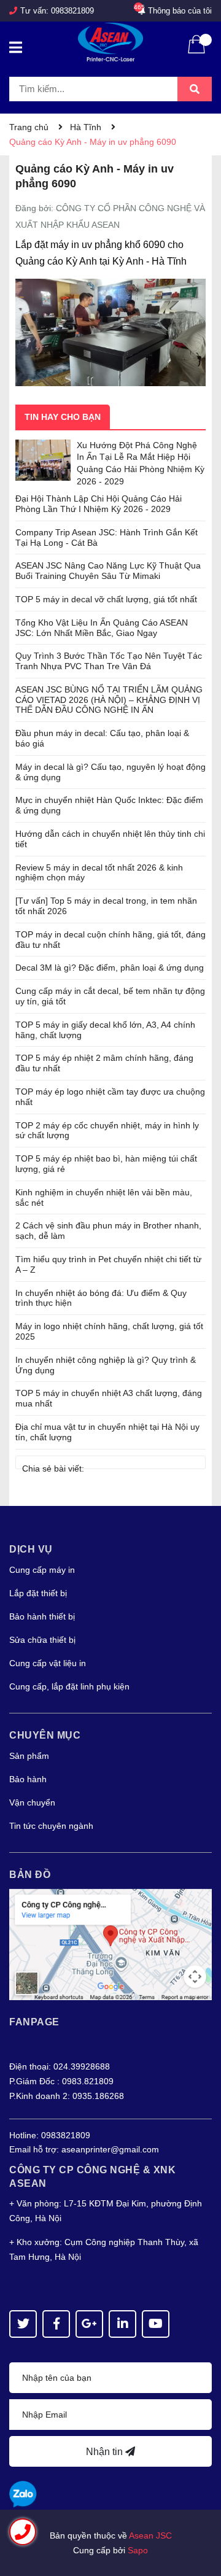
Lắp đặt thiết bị (38, 1593)
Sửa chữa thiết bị (42, 1640)
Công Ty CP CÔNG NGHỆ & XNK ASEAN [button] (92, 2177)
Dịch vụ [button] (31, 1549)
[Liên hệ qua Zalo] (23, 2495)
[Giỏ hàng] (196, 52)
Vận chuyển (32, 1802)
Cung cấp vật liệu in (48, 1663)
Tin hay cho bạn (63, 417)
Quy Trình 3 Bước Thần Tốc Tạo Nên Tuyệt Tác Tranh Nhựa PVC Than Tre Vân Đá (109, 661)
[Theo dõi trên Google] (89, 2324)
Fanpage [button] (34, 2022)
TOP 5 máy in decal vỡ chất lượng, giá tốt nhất (106, 599)
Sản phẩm (29, 1756)
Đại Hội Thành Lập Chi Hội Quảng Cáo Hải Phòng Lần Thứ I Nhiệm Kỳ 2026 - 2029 (99, 504)
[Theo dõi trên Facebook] (56, 2324)
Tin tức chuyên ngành (51, 1826)
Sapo (138, 2550)
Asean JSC (150, 2535)
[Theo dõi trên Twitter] (23, 2324)
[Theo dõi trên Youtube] (156, 2324)
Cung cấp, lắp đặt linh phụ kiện (69, 1686)
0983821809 (72, 11)
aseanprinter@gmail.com (110, 2149)
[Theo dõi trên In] (122, 2324)
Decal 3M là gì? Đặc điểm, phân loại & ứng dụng (110, 968)
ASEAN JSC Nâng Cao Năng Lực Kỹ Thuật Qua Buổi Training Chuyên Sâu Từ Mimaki (108, 571)
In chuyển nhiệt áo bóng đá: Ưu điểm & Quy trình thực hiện (101, 1298)
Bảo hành (28, 1779)
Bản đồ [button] (30, 1875)
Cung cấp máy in (42, 1570)
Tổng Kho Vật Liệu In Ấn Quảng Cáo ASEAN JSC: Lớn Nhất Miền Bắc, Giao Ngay (102, 628)
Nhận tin (106, 2452)
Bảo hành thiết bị (42, 1616)
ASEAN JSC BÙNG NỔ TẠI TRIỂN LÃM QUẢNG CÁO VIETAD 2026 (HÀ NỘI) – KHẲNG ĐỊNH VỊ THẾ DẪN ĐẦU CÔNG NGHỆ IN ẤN (109, 700)
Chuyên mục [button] (45, 1735)
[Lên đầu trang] (200, 2518)
